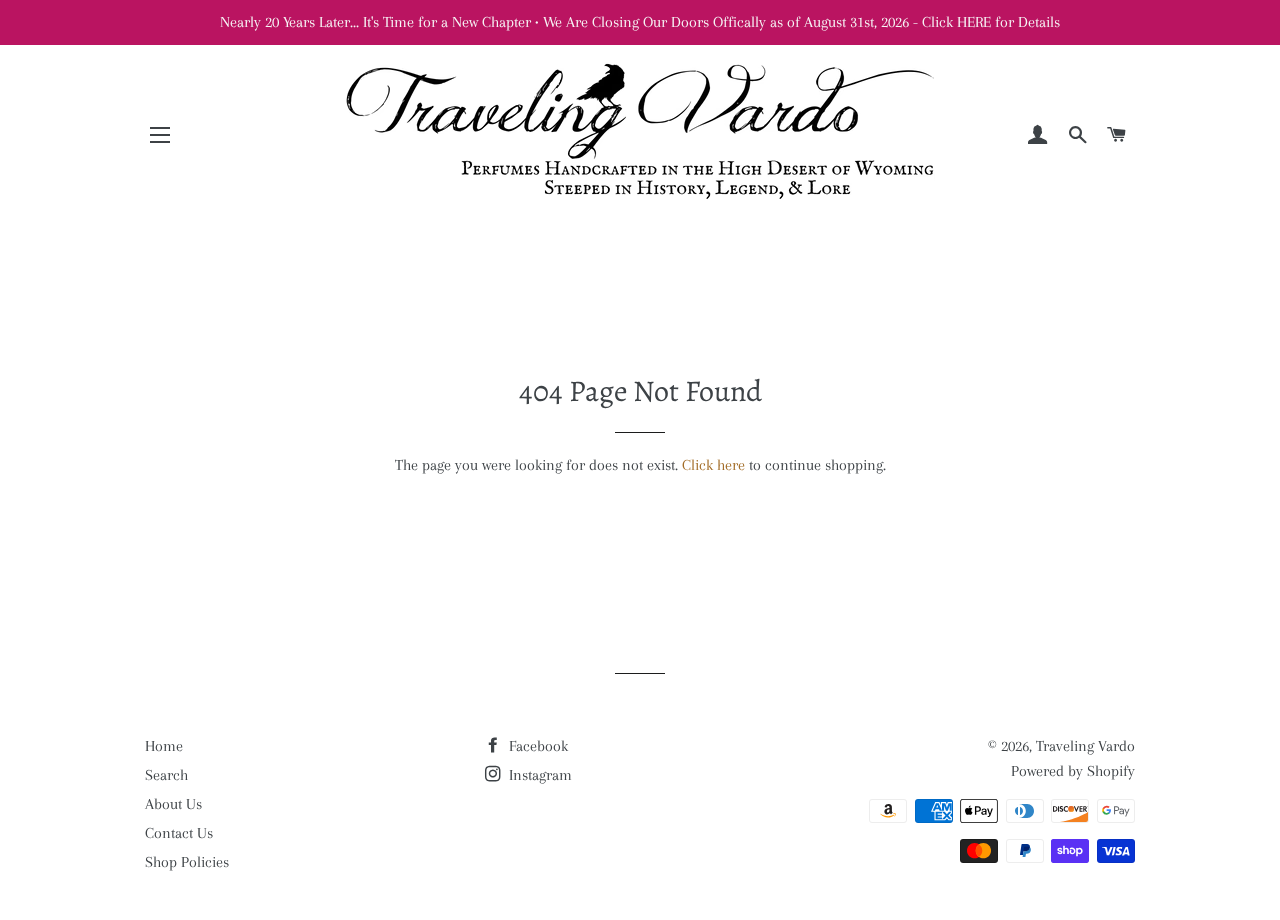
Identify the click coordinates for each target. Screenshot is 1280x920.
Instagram (538, 775)
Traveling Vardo (1085, 746)
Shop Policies (187, 862)
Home (164, 746)
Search (166, 775)
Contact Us (179, 833)
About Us (173, 804)
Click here (713, 465)
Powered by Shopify (1073, 771)
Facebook (536, 746)
